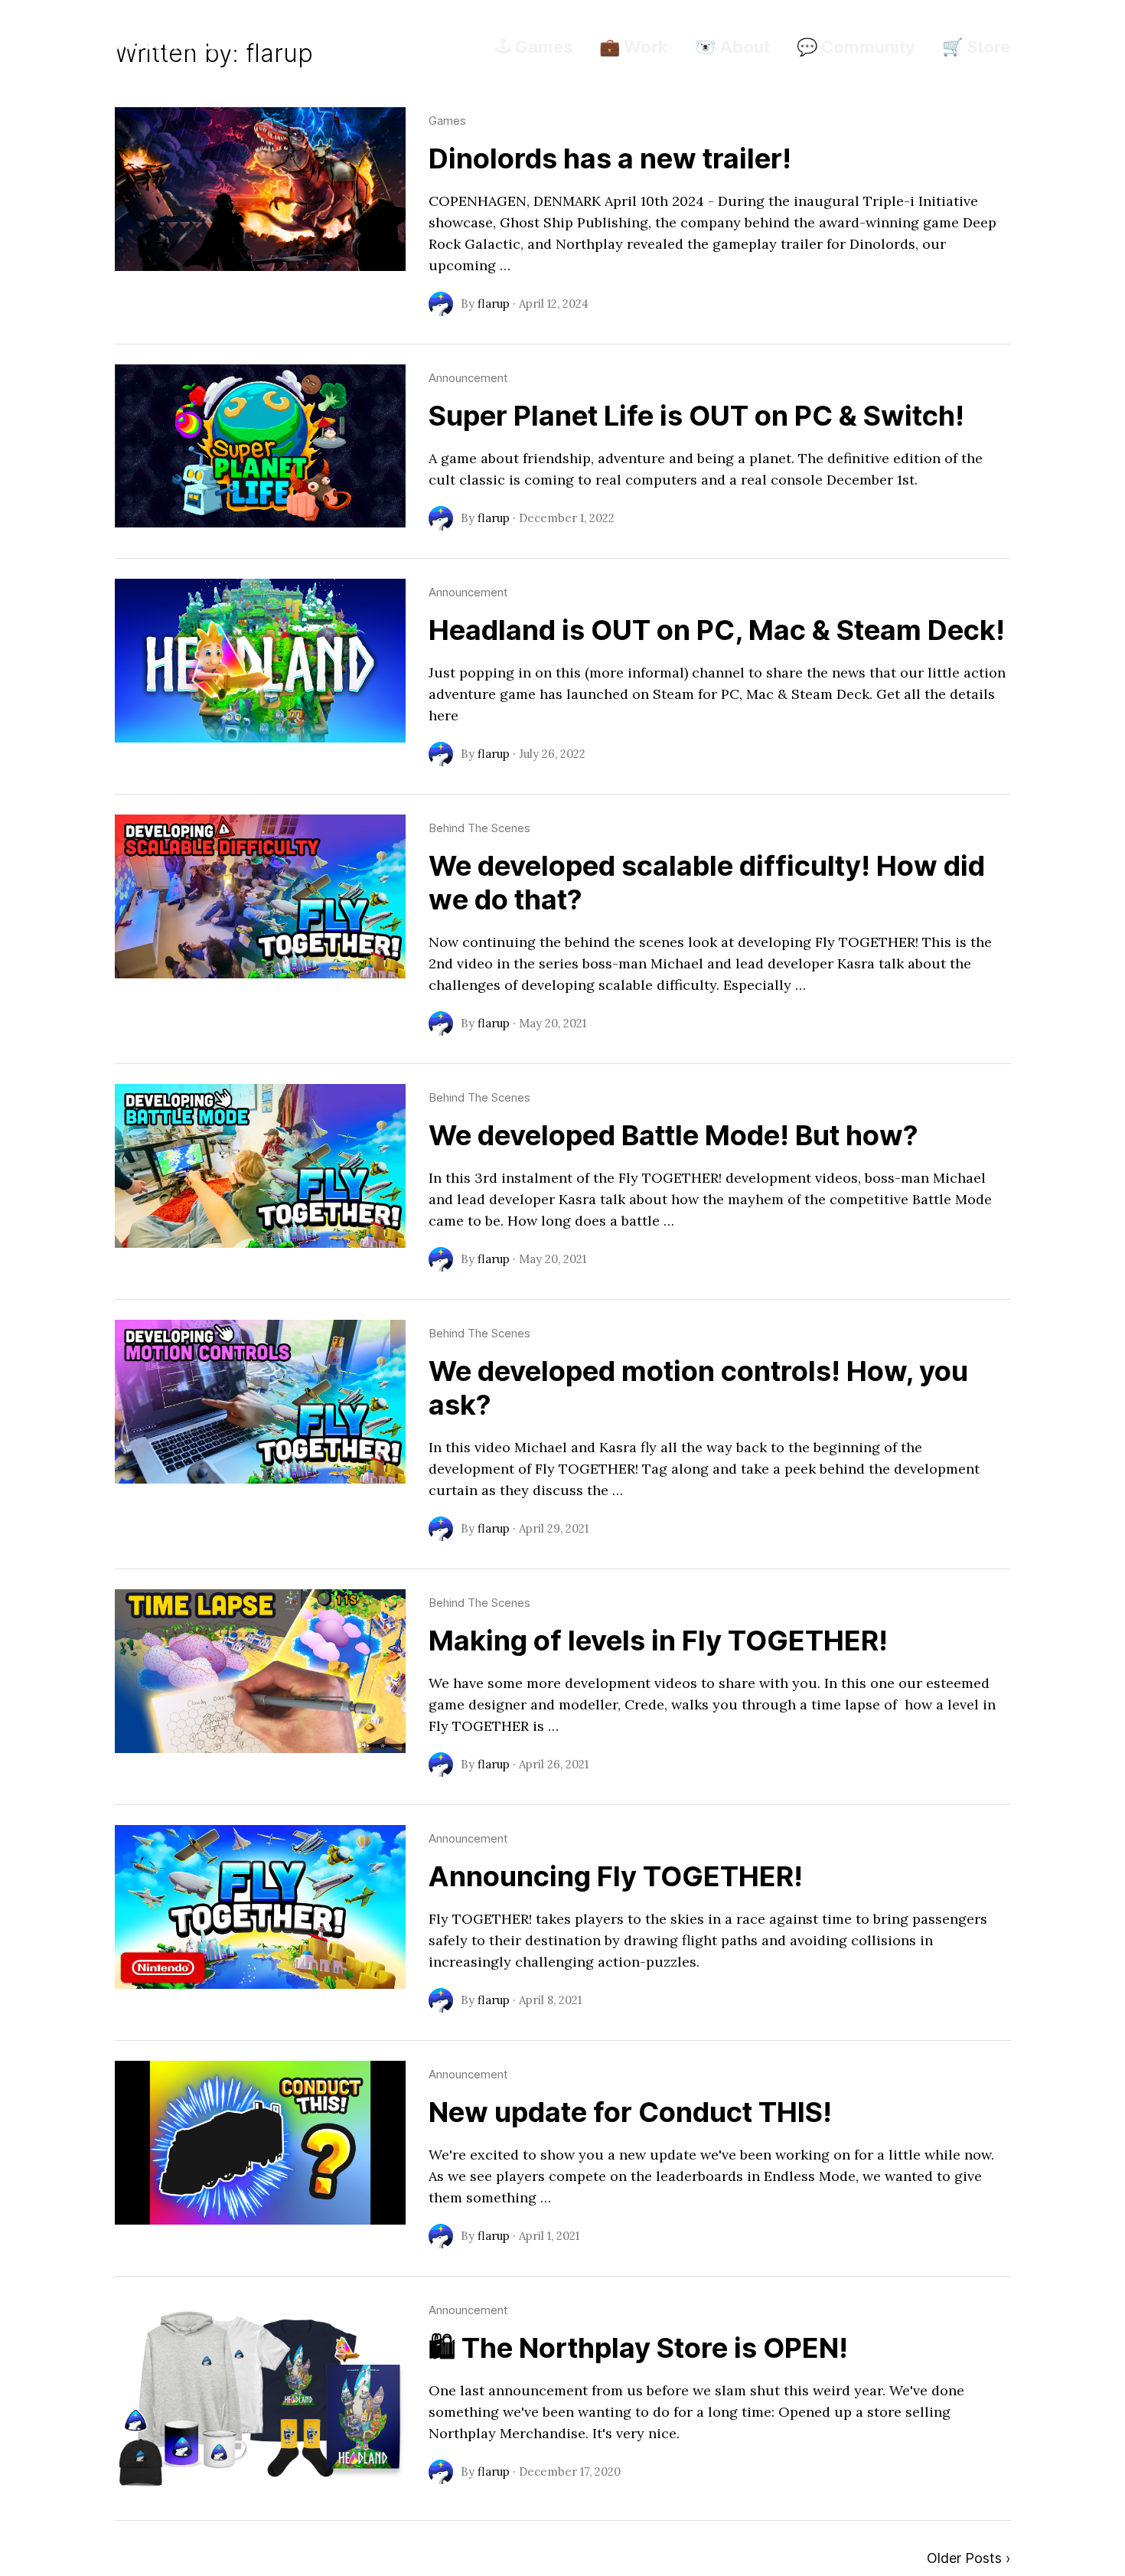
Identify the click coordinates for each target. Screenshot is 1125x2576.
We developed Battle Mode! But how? (673, 1135)
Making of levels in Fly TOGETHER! (658, 1641)
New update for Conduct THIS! (630, 2112)
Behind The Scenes (479, 828)
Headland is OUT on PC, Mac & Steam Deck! (717, 630)
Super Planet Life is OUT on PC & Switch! (696, 416)
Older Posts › (968, 2558)
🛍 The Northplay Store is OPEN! (638, 2348)
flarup (494, 304)
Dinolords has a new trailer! (610, 158)
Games (447, 121)
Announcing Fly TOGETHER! (616, 1876)
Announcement (468, 378)
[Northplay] (176, 42)
